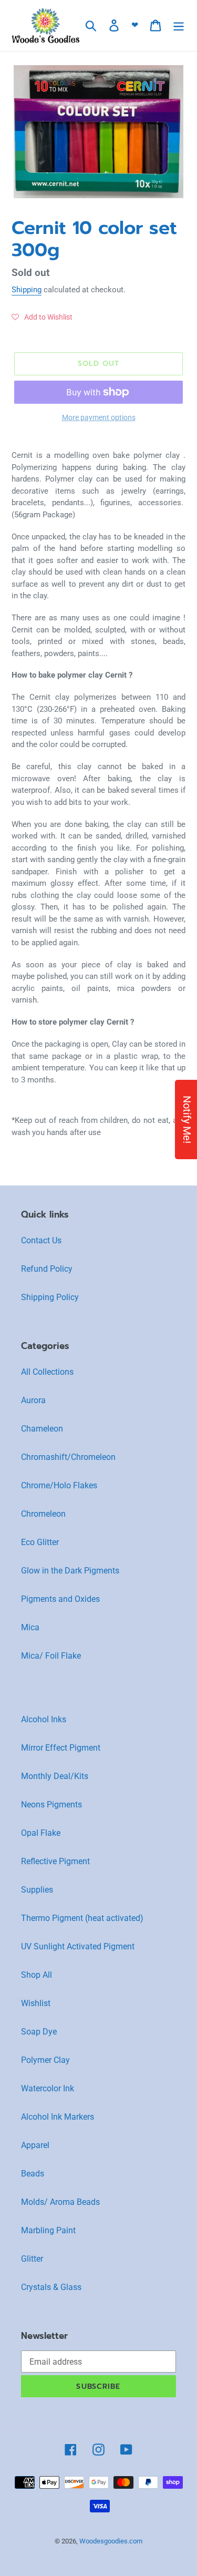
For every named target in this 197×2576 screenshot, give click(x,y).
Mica (30, 1627)
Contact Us (41, 1240)
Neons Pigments (51, 1805)
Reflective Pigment (55, 1861)
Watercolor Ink (48, 2088)
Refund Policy (47, 1269)
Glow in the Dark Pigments (70, 1571)
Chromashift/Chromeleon (68, 1457)
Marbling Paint (48, 2230)
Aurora (33, 1400)
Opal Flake (41, 1833)
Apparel (35, 2145)
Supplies (37, 1890)
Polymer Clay (45, 2060)
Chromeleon (43, 1514)
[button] (42, 317)
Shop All (37, 1975)
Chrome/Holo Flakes (59, 1485)
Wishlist (36, 2003)
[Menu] (179, 25)
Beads (33, 2174)
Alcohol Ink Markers (58, 2117)
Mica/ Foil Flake (51, 1656)
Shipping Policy (50, 1297)
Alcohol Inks (44, 1719)
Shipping (27, 290)
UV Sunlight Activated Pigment (78, 1946)
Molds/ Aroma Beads (60, 2202)
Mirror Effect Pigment (61, 1748)
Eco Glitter (40, 1542)
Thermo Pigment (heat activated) (82, 1918)
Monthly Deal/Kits (55, 1776)
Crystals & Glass (51, 2287)
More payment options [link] (99, 417)
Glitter (32, 2259)
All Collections (47, 1372)
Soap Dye (39, 2032)
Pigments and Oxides (60, 1599)
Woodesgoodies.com (111, 2541)
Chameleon (42, 1429)
